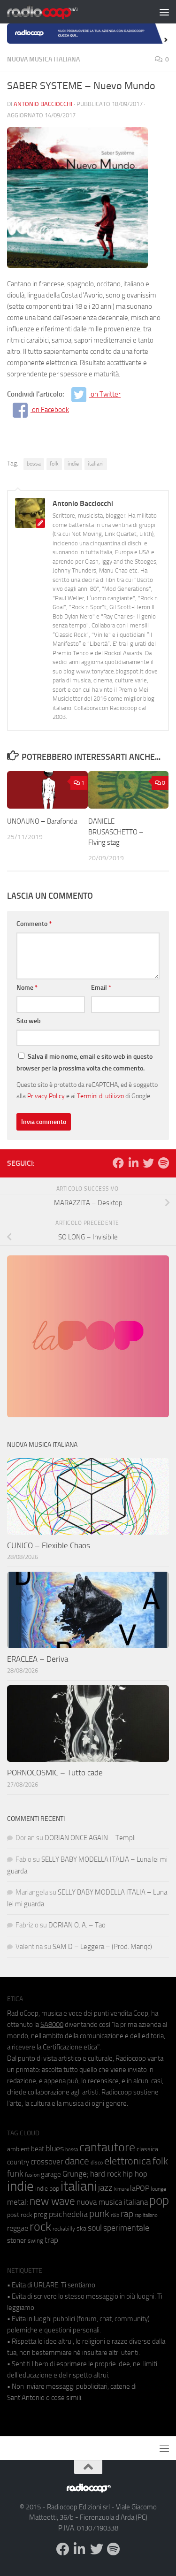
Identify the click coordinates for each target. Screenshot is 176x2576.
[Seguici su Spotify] (163, 1163)
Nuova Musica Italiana (43, 59)
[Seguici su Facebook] (118, 1163)
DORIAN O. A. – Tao (77, 1925)
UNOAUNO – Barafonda (42, 821)
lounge (158, 2189)
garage (51, 2174)
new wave (52, 2201)
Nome (27, 988)
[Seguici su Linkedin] (133, 1163)
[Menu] (164, 12)
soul (95, 2228)
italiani (96, 464)
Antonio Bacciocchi (43, 104)
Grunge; (76, 2174)
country (18, 2162)
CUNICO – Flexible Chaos (49, 1545)
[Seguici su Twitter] (148, 1163)
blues (55, 2148)
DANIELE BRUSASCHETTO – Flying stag (116, 832)
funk (15, 2174)
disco (97, 2163)
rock (40, 2227)
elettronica (128, 2161)
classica (147, 2149)
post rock (20, 2215)
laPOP (140, 2188)
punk (99, 2214)
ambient (18, 2149)
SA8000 (52, 2025)
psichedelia (68, 2214)
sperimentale (126, 2228)
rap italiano (146, 2215)
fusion (32, 2175)
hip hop (135, 2174)
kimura (121, 2189)
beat (38, 2149)
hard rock (106, 2174)
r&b (115, 2215)
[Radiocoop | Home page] (54, 12)
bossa (34, 464)
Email (101, 988)
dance (77, 2161)
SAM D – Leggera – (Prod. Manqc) (102, 1947)
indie (73, 464)
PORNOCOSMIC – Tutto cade (55, 1773)
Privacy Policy (46, 1096)
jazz (105, 2188)
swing (35, 2241)
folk (54, 464)
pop (159, 2201)
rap (127, 2214)
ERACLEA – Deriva (38, 1659)
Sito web (29, 1021)
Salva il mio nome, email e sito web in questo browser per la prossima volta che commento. (84, 1063)
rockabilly (64, 2229)
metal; (18, 2202)
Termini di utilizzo (100, 1096)
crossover (47, 2162)
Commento (34, 924)
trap (51, 2240)
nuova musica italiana (112, 2202)
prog (41, 2215)
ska (81, 2228)
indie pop (47, 2189)
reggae (18, 2228)
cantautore (107, 2147)
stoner (17, 2240)
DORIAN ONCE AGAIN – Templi (90, 1838)
